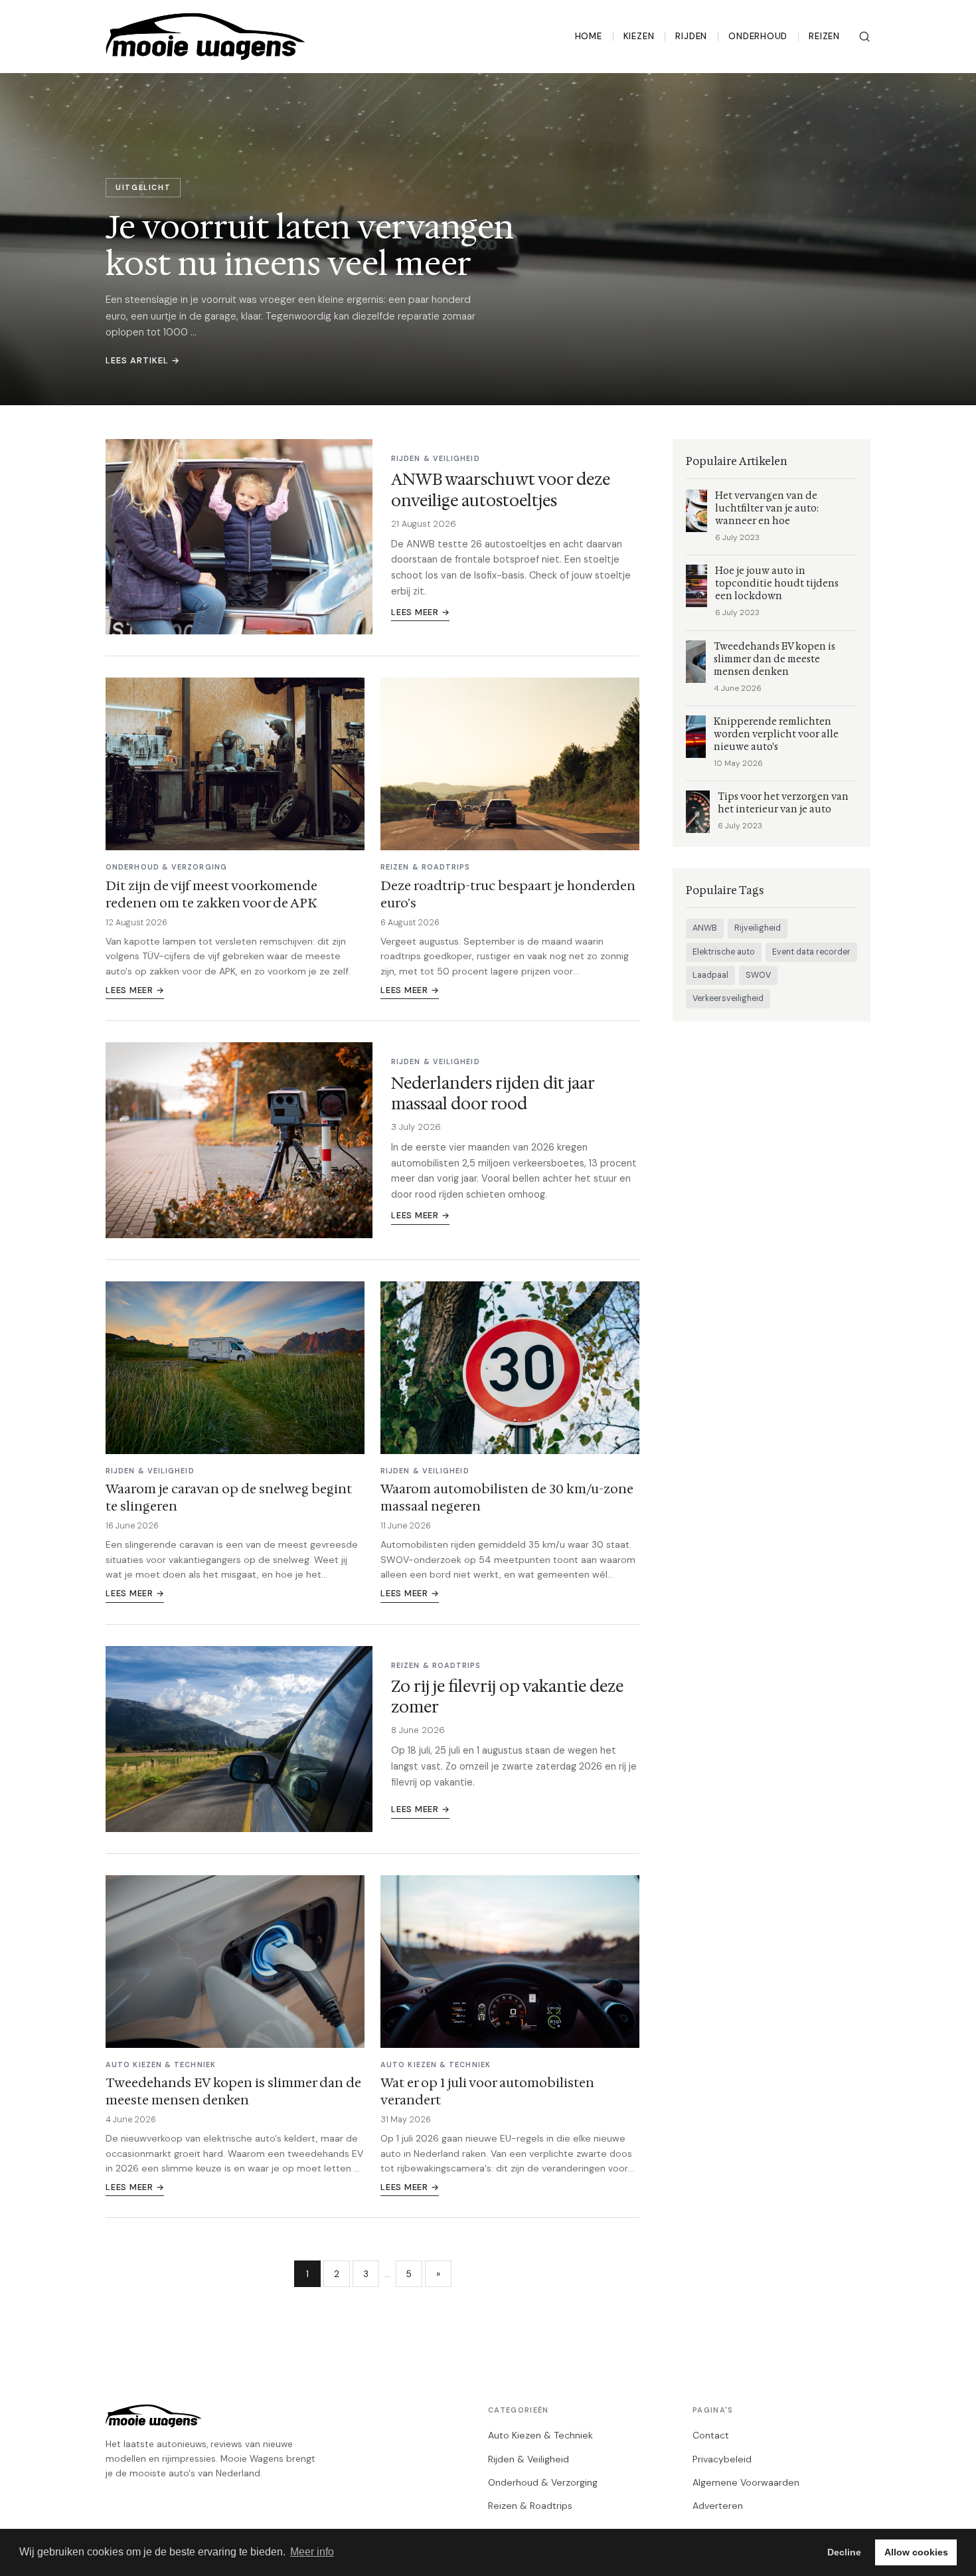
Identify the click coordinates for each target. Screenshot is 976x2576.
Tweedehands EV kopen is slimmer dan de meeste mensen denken (233, 2091)
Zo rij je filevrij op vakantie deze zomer (507, 1697)
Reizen (824, 36)
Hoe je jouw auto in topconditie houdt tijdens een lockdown (777, 584)
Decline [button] (844, 2552)
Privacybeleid (722, 2459)
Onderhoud (758, 36)
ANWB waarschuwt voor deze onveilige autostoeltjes (501, 490)
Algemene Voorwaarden (746, 2482)
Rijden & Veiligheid (529, 2459)
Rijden (691, 36)
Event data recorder (811, 952)
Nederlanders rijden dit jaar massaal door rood (493, 1094)
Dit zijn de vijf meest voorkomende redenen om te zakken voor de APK (211, 894)
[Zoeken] (864, 37)
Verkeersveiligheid (728, 998)
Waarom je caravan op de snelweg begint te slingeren (229, 1497)
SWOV (758, 975)
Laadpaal (710, 975)
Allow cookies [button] (916, 2552)
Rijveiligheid (758, 928)
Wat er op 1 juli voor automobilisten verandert (487, 2091)
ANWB (705, 928)
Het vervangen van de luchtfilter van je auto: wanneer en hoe (767, 508)
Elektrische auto (724, 952)
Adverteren (718, 2506)
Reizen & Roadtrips (530, 2506)
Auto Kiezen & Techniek (540, 2435)
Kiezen (639, 36)
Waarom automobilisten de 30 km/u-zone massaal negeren (507, 1497)
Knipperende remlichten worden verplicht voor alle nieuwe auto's (776, 734)
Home (589, 36)
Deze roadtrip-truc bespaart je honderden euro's (508, 894)
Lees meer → (420, 612)
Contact (711, 2435)
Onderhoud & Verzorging (543, 2482)
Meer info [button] (312, 2552)
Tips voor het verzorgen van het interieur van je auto (783, 803)
